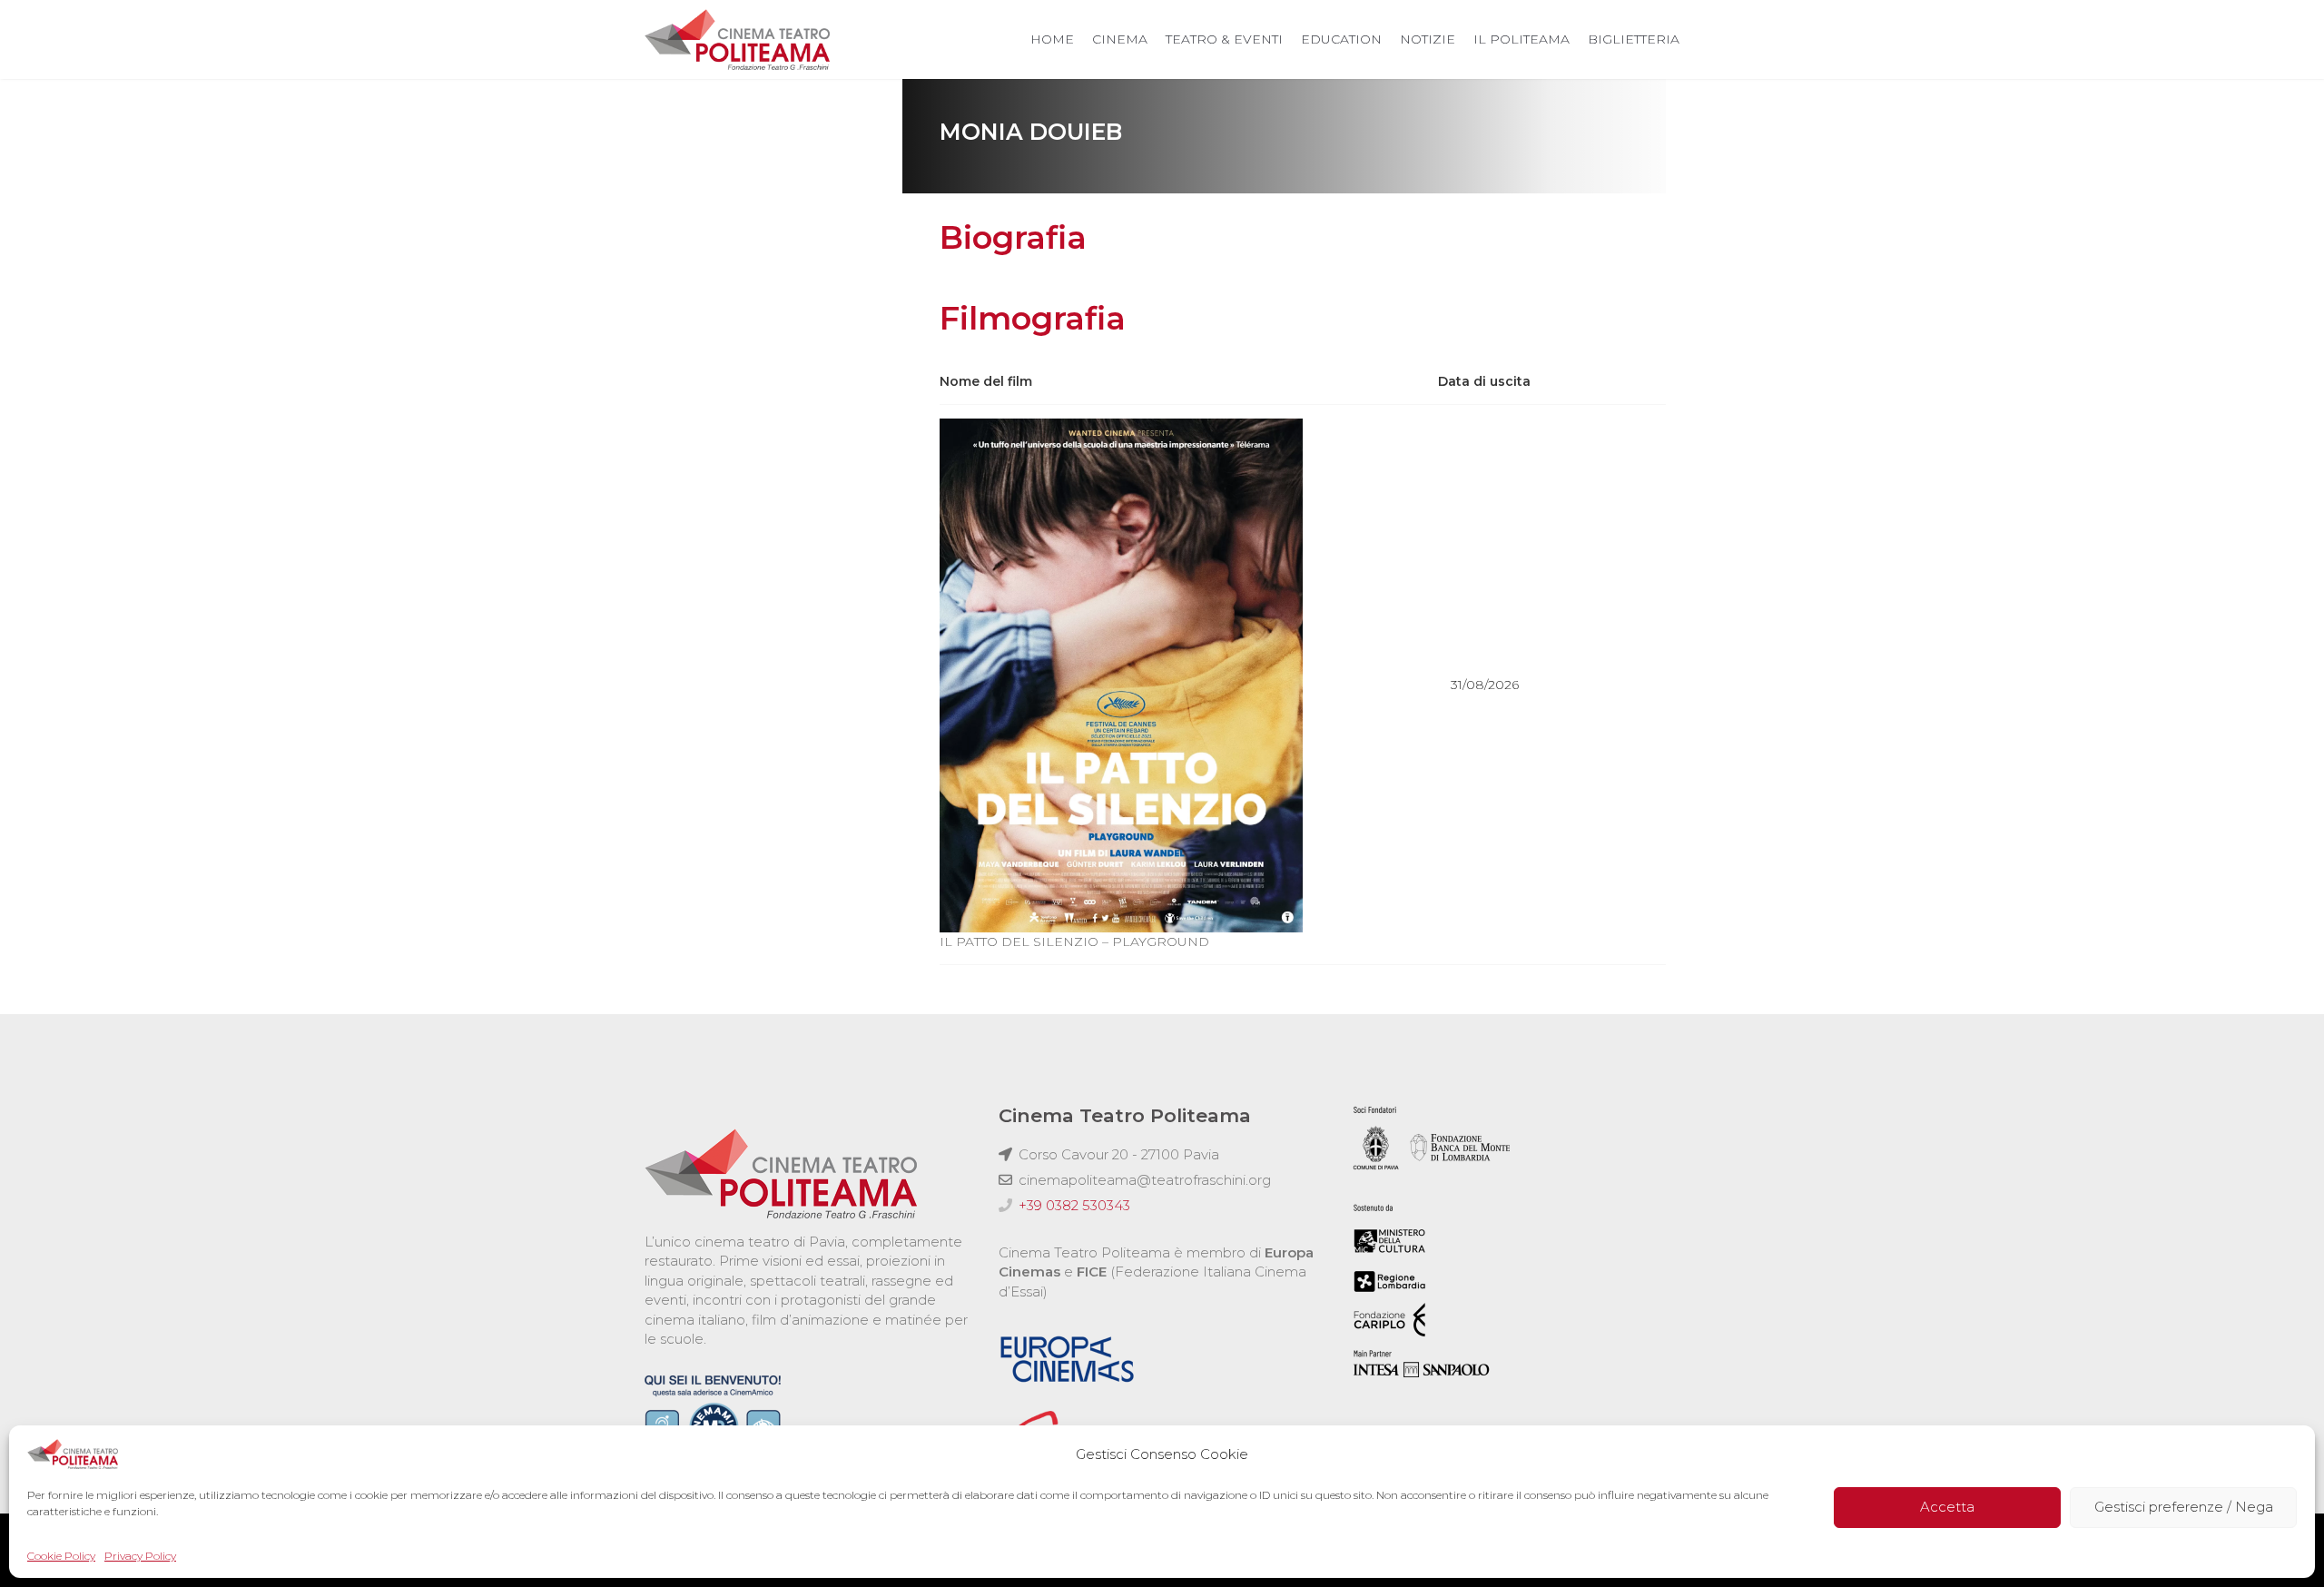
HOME (1052, 39)
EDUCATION (1341, 39)
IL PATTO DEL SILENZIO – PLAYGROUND (1074, 941)
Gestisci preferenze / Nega (2184, 1508)
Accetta (1947, 1508)
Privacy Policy (140, 1556)
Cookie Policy (61, 1556)
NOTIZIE (1428, 39)
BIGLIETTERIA (1634, 39)
